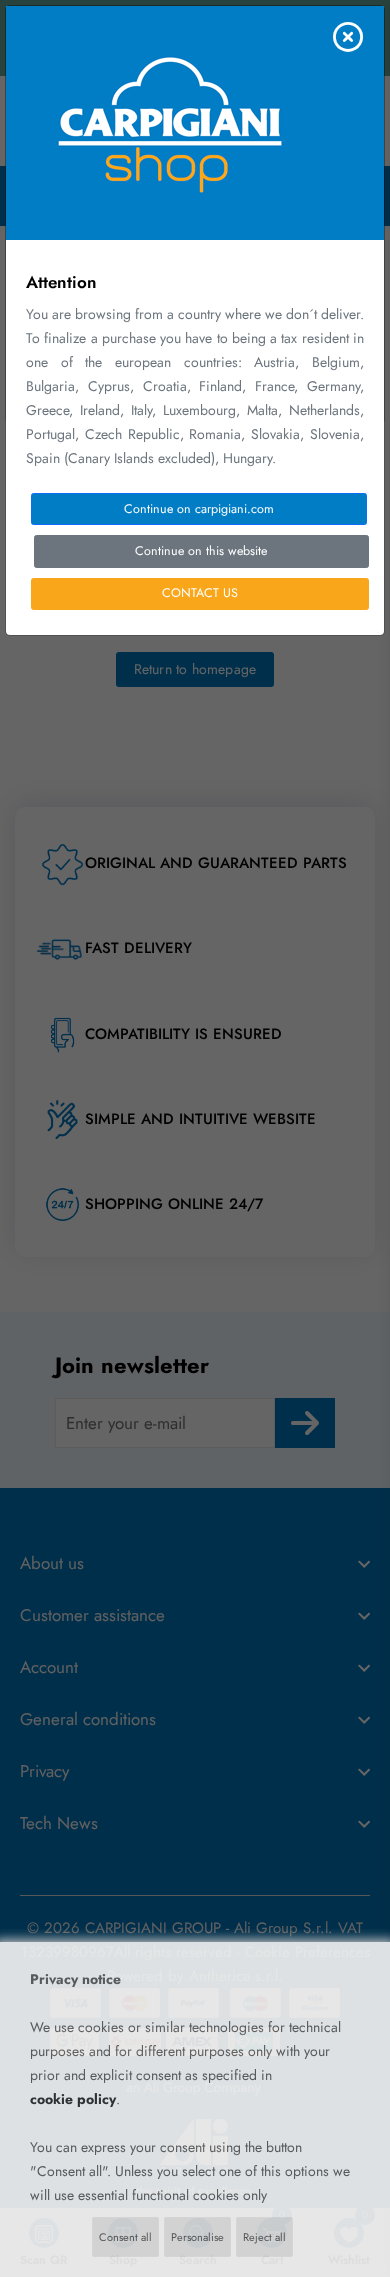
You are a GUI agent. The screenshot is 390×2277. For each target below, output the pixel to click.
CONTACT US (200, 593)
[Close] (348, 37)
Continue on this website (201, 551)
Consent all (125, 2237)
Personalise (197, 2237)
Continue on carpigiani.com (199, 509)
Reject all (264, 2237)
